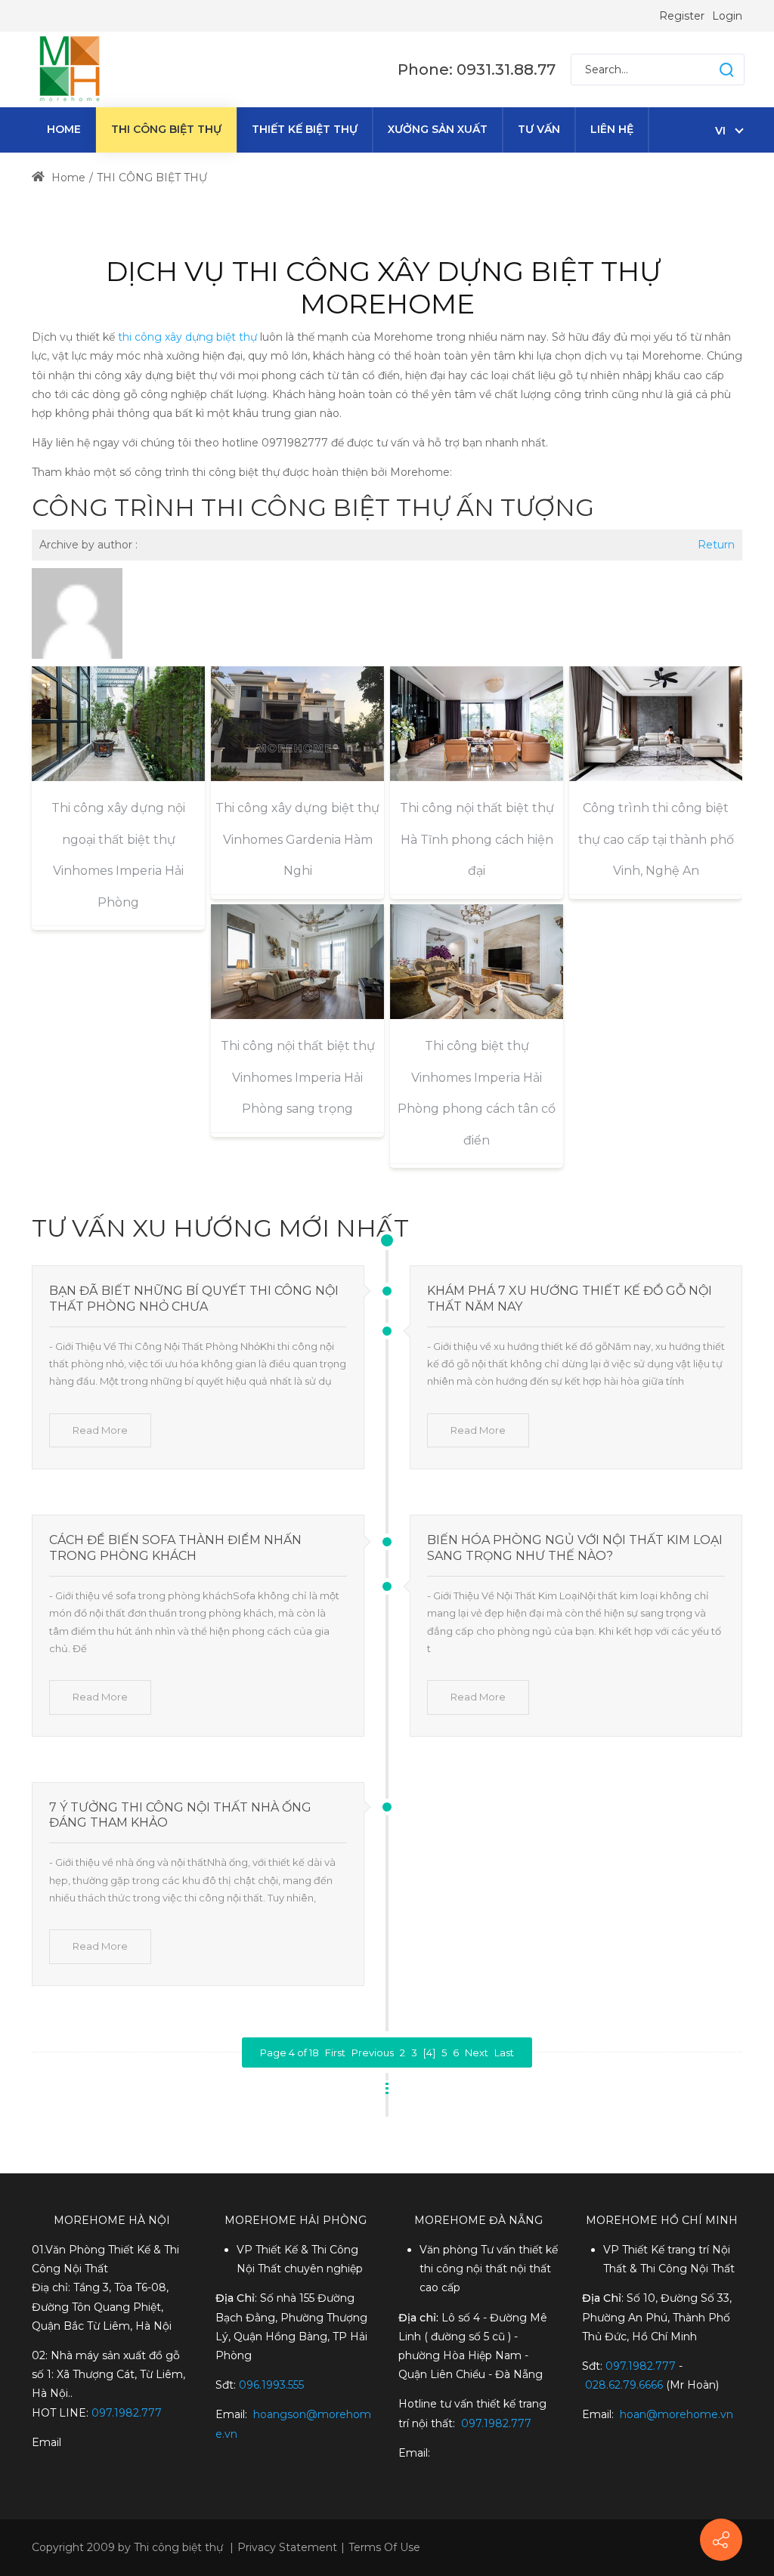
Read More (100, 1430)
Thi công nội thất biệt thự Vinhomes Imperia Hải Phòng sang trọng (298, 1077)
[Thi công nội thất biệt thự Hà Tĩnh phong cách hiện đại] (477, 724)
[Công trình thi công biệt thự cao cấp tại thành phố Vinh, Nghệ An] (656, 724)
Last (504, 2052)
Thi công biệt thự (178, 2547)
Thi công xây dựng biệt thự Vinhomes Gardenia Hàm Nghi (297, 839)
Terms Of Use (384, 2547)
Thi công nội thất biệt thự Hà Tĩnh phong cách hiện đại (477, 839)
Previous (373, 2052)
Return (716, 545)
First (335, 2052)
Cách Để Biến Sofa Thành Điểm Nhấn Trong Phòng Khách (175, 1548)
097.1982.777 (641, 2366)
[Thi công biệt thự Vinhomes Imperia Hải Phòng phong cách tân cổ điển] (477, 962)
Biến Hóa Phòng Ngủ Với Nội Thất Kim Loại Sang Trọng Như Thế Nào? (575, 1548)
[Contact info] (721, 2540)
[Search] (726, 69)
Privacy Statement (287, 2547)
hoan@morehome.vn (676, 2414)
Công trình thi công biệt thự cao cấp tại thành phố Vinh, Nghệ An (656, 839)
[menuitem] (64, 130)
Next (477, 2052)
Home (67, 178)
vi (720, 131)
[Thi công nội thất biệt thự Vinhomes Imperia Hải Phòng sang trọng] (297, 962)
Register (682, 16)
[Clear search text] (712, 69)
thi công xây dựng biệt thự (187, 337)
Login (727, 16)
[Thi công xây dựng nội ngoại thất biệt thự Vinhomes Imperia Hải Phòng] (118, 724)
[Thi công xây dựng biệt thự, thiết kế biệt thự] (70, 69)
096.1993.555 (271, 2385)
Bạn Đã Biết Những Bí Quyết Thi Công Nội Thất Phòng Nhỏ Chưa (194, 1299)
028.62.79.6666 (624, 2385)
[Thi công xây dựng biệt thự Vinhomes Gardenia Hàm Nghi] (297, 724)
